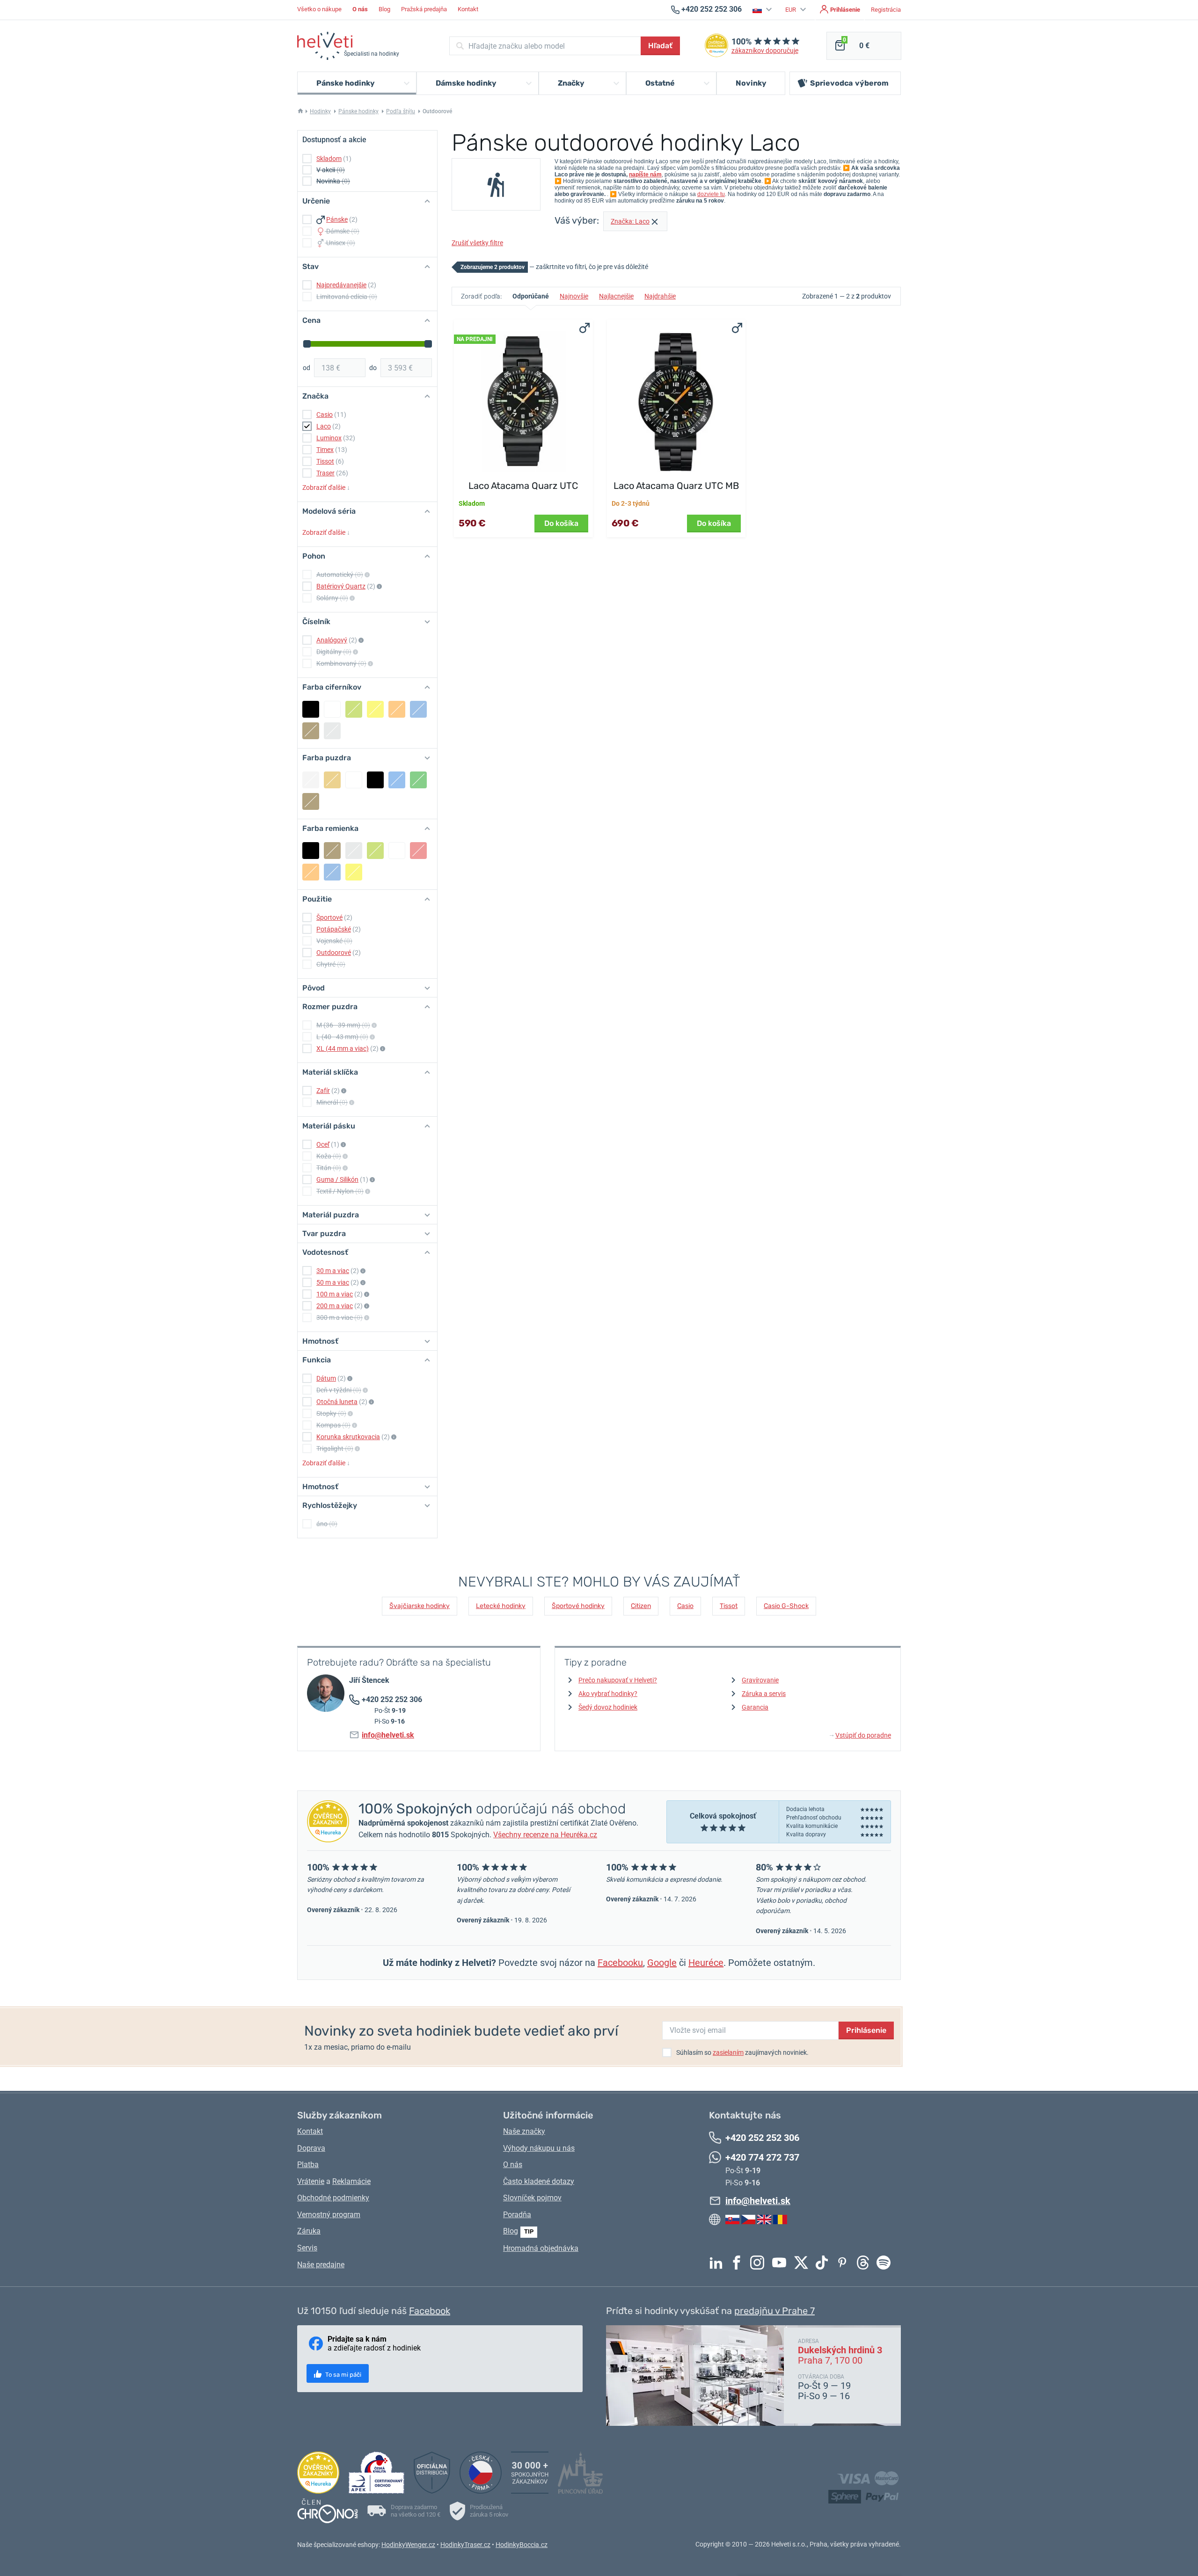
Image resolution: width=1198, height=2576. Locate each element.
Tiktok (824, 2263)
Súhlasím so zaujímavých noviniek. (742, 2052)
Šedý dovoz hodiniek (608, 1707)
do (373, 368)
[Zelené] (418, 780)
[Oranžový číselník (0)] (397, 709)
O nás (513, 2165)
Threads (865, 2263)
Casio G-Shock (786, 1606)
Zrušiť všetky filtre (477, 243)
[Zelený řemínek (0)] (375, 851)
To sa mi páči (343, 2375)
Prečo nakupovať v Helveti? (618, 1680)
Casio (685, 1606)
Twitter (804, 2263)
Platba (308, 2165)
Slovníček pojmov (532, 2198)
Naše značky (524, 2131)
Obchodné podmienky (333, 2198)
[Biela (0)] (332, 709)
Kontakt (468, 9)
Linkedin (718, 2263)
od (307, 368)
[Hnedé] (311, 801)
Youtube (782, 2263)
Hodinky (320, 111)
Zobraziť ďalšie (326, 488)
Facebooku (620, 1963)
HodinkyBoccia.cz (522, 2545)
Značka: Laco (630, 221)
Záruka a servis (764, 1694)
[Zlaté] (332, 780)
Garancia (755, 1707)
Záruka (309, 2231)
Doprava (311, 2148)
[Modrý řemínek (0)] (332, 872)
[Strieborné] (311, 780)
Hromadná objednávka (541, 2248)
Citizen (641, 1606)
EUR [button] (791, 10)
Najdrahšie (660, 296)
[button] (763, 10)
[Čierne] (375, 780)
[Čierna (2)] (311, 709)
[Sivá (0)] (332, 731)
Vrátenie (311, 2181)
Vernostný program (329, 2215)
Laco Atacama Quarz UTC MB (676, 486)
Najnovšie (574, 296)
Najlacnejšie (616, 296)
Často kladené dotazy (539, 2181)
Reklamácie (351, 2181)
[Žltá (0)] (375, 709)
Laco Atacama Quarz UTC (523, 486)
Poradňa (517, 2215)
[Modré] (397, 780)
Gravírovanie (760, 1680)
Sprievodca (849, 83)
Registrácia (886, 10)
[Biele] (354, 780)
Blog (384, 9)
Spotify (886, 2263)
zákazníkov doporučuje (765, 51)
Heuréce (706, 1963)
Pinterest (845, 2263)
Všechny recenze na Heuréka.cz (545, 1835)
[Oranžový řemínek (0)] (311, 872)
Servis (307, 2248)
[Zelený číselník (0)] (354, 709)
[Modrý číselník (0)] (418, 709)
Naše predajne (321, 2265)
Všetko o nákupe (319, 9)
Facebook (739, 2263)
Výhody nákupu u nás (539, 2148)
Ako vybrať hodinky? (608, 1694)
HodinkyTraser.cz (465, 2545)
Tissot (729, 1606)
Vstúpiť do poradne (860, 1735)
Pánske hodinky (358, 111)
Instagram (760, 2263)
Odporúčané (531, 296)
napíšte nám (645, 175)
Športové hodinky (578, 1606)
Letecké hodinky (501, 1606)
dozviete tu (711, 194)
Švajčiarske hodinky (420, 1606)
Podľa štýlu (401, 111)
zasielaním (728, 2052)
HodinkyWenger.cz (408, 2545)
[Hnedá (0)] (311, 731)
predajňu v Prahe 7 (774, 2311)
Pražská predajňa (424, 9)
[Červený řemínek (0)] (418, 851)
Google (662, 1963)
